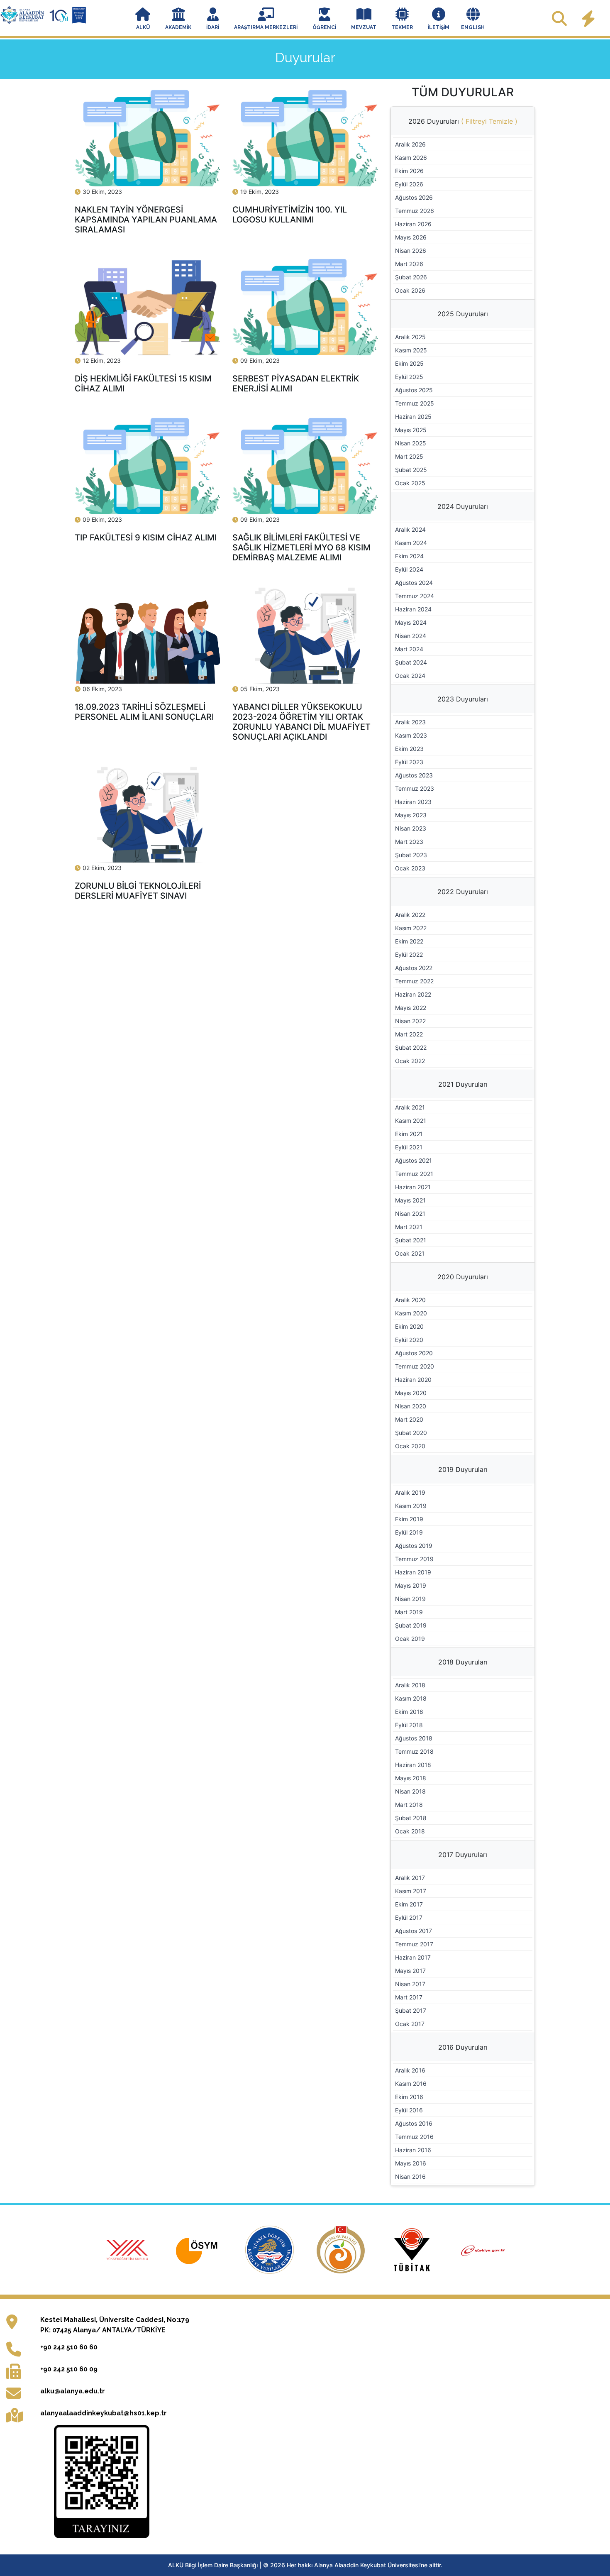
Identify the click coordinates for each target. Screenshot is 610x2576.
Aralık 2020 (410, 1300)
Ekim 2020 (409, 1326)
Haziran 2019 (413, 1572)
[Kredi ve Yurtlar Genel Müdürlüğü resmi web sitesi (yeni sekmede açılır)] (271, 2249)
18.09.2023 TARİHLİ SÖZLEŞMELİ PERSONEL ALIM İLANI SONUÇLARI (144, 712)
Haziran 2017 (413, 1957)
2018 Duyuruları (463, 1662)
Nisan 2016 (410, 2176)
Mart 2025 (409, 456)
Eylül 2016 (409, 2110)
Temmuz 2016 (414, 2137)
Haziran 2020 (413, 1380)
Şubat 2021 (411, 1240)
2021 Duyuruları (463, 1084)
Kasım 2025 (411, 350)
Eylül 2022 (409, 954)
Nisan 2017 (410, 1984)
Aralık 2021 (410, 1107)
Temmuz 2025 (415, 403)
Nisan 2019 (410, 1599)
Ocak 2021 (410, 1253)
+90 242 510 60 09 (69, 2369)
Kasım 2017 (411, 1891)
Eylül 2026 (409, 184)
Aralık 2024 (410, 529)
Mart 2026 (409, 264)
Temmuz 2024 (415, 596)
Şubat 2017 (411, 2010)
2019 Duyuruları (463, 1469)
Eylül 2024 (409, 569)
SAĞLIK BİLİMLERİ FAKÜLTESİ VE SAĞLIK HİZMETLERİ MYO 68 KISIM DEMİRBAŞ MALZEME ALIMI (301, 547)
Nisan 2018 (410, 1791)
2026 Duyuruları (463, 121)
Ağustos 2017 (414, 1931)
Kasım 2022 (411, 928)
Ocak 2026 (410, 290)
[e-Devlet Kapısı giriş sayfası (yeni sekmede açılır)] (483, 2249)
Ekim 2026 (409, 171)
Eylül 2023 (409, 762)
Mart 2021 (409, 1227)
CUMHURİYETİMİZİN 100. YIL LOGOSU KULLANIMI (290, 215)
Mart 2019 (409, 1612)
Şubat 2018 (411, 1818)
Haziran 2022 (413, 994)
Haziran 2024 (413, 609)
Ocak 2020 (410, 1446)
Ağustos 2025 (414, 390)
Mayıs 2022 (411, 1008)
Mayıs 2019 (411, 1585)
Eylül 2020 (409, 1340)
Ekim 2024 (409, 556)
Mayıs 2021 (410, 1200)
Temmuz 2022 (414, 981)
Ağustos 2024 (414, 583)
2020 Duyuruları (463, 1277)
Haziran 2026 (413, 224)
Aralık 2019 (410, 1492)
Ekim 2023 (409, 749)
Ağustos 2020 (414, 1353)
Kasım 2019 (411, 1506)
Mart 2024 (409, 649)
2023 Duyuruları (463, 699)
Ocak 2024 (410, 676)
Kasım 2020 (411, 1313)
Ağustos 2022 (414, 968)
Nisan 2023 (411, 828)
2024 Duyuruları (463, 506)
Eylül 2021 (409, 1147)
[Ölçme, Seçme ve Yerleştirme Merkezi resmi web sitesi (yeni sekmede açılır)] (200, 2249)
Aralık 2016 (410, 2070)
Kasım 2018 (411, 1698)
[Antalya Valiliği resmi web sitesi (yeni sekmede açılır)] (342, 2249)
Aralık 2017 (410, 1878)
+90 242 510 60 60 (69, 2347)
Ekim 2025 (409, 363)
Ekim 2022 (409, 941)
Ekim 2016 (409, 2097)
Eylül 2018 (409, 1725)
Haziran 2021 (413, 1187)
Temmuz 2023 (415, 788)
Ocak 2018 (410, 1831)
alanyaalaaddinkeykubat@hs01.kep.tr (104, 2413)
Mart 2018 (409, 1805)
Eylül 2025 (409, 377)
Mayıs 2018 (411, 1778)
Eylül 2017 (409, 1917)
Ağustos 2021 (414, 1160)
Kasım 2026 (411, 158)
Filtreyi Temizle (489, 121)
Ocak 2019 (410, 1639)
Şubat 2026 (411, 277)
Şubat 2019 (411, 1625)
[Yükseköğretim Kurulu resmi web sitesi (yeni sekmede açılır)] (128, 2249)
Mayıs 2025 (411, 430)
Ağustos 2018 (414, 1738)
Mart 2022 (409, 1034)
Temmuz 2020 (415, 1366)
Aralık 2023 (410, 722)
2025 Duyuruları (463, 314)
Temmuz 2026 (415, 211)
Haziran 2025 (413, 417)
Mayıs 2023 (411, 815)
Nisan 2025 (411, 443)
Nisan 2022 (410, 1021)
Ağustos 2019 (414, 1546)
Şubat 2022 (411, 1047)
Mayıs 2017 (410, 1971)
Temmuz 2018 (414, 1751)
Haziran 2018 (413, 1765)
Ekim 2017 (409, 1904)
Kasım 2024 (411, 543)
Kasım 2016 (411, 2084)
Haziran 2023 (413, 802)
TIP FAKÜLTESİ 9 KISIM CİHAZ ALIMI (146, 538)
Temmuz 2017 (414, 1944)
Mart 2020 (409, 1419)
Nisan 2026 (411, 251)
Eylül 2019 (409, 1532)
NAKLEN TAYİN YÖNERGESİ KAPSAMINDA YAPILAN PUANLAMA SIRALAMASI (146, 220)
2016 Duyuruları (463, 2047)
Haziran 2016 (413, 2150)
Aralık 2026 (410, 144)
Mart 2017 (409, 1997)
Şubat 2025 (411, 470)
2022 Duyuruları (463, 892)
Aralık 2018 (410, 1685)
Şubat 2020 (411, 1433)
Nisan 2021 (410, 1213)
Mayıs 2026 (411, 237)
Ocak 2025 (410, 483)
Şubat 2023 (411, 855)
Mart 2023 (409, 842)
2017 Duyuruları (463, 1855)
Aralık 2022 (410, 915)
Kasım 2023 (411, 735)
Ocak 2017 (410, 2024)
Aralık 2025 (410, 337)
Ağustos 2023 (414, 775)
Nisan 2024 (411, 636)
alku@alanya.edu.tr (73, 2391)
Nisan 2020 (411, 1406)
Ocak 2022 (410, 1061)
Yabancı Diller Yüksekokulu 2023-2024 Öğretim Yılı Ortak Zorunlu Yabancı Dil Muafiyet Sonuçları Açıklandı (301, 722)
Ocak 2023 (410, 868)
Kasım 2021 (411, 1121)
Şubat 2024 (411, 662)
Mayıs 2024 (411, 622)
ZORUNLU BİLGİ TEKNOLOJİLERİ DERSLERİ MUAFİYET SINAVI (138, 891)
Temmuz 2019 (414, 1559)
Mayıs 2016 (411, 2163)
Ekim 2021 (409, 1134)
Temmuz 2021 (414, 1174)
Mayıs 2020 (411, 1393)
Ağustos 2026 (414, 197)
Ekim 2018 (409, 1712)
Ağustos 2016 (414, 2123)
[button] (143, 20)
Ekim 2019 (409, 1519)
